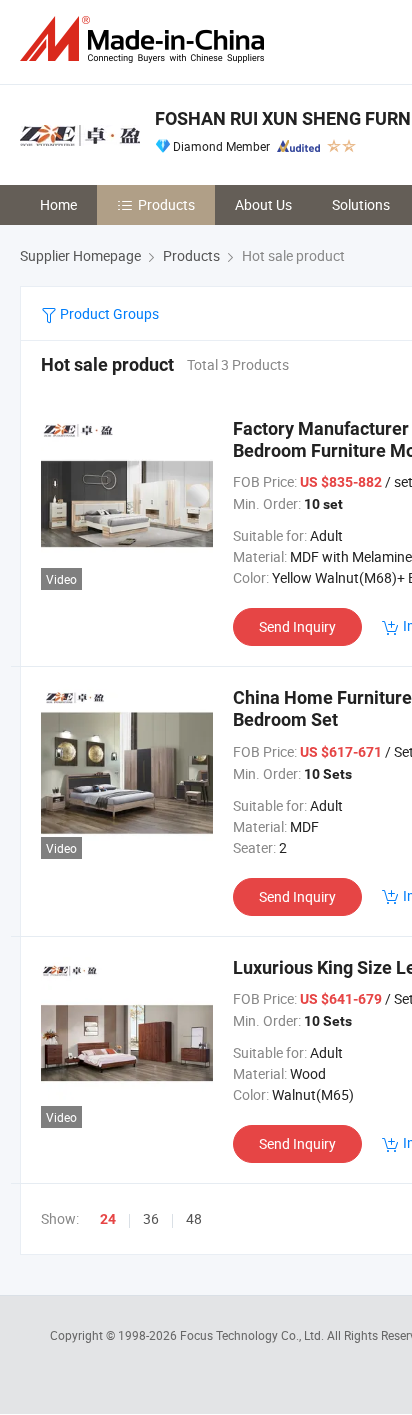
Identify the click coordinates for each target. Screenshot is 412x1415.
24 (108, 1219)
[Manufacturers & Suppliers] (146, 39)
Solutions (361, 204)
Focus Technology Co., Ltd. (253, 1335)
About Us (263, 204)
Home (58, 204)
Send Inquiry (297, 626)
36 (151, 1218)
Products (166, 204)
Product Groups (108, 313)
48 (194, 1218)
